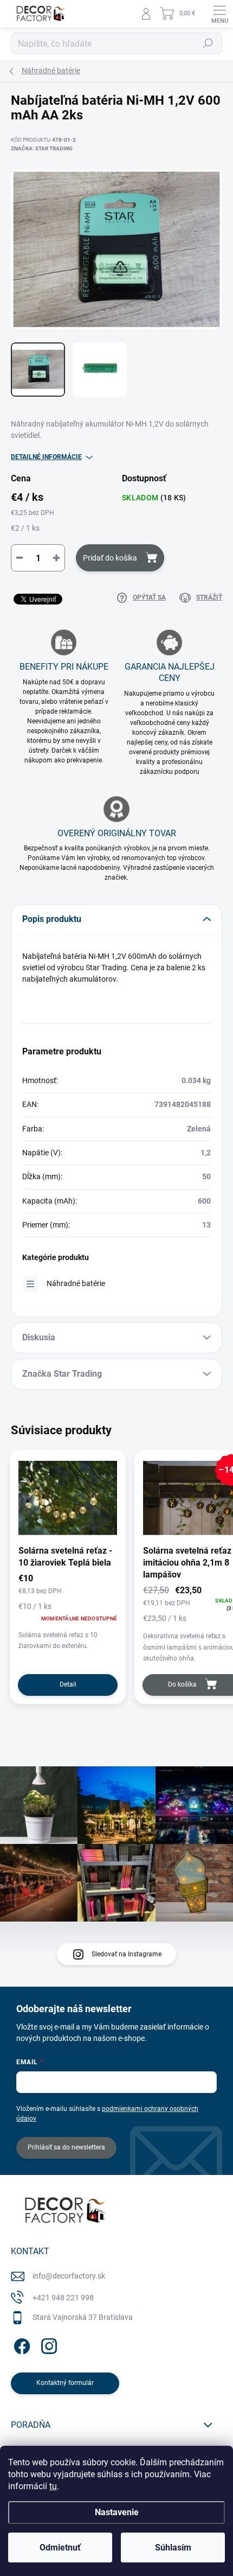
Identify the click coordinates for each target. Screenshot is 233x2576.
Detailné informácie (46, 457)
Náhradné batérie (76, 1283)
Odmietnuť (60, 2548)
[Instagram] (47, 2345)
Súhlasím (173, 2548)
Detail (68, 1684)
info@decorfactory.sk (69, 2276)
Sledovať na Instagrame (127, 1954)
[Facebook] (20, 2345)
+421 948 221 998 (63, 2298)
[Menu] (219, 14)
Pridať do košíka (110, 558)
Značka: (42, 148)
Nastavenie (117, 2512)
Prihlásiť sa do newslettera (66, 2147)
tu (53, 2486)
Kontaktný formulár (65, 2383)
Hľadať (208, 43)
